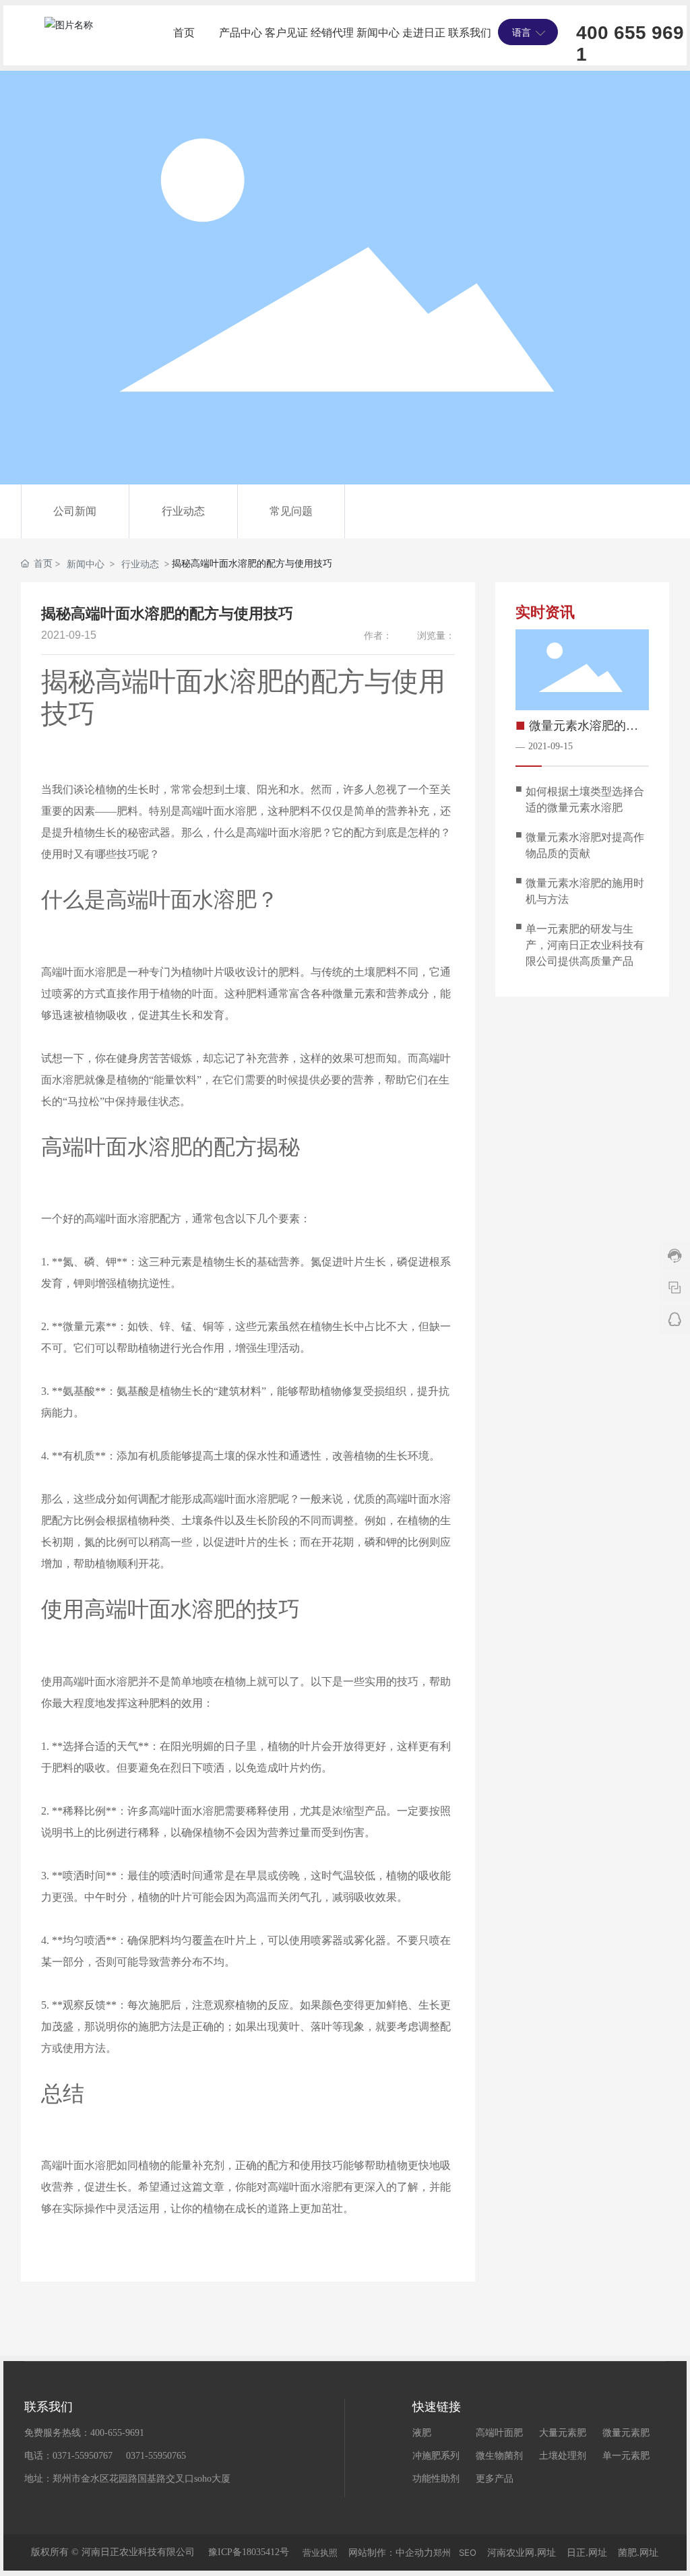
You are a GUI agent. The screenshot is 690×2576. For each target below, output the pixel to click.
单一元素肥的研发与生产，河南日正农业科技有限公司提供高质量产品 (585, 945)
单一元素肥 (626, 2456)
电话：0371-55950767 (68, 2456)
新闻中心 (86, 564)
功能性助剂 (436, 2479)
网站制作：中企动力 (391, 2552)
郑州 (442, 2552)
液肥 (422, 2433)
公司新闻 (75, 511)
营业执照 (320, 2552)
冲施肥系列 (436, 2456)
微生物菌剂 (499, 2456)
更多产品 (495, 2479)
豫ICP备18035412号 (249, 2552)
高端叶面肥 (499, 2433)
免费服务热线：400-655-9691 (84, 2433)
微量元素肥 (626, 2433)
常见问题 (291, 511)
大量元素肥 (563, 2433)
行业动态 (183, 511)
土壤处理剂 (563, 2456)
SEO (468, 2552)
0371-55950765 (156, 2456)
